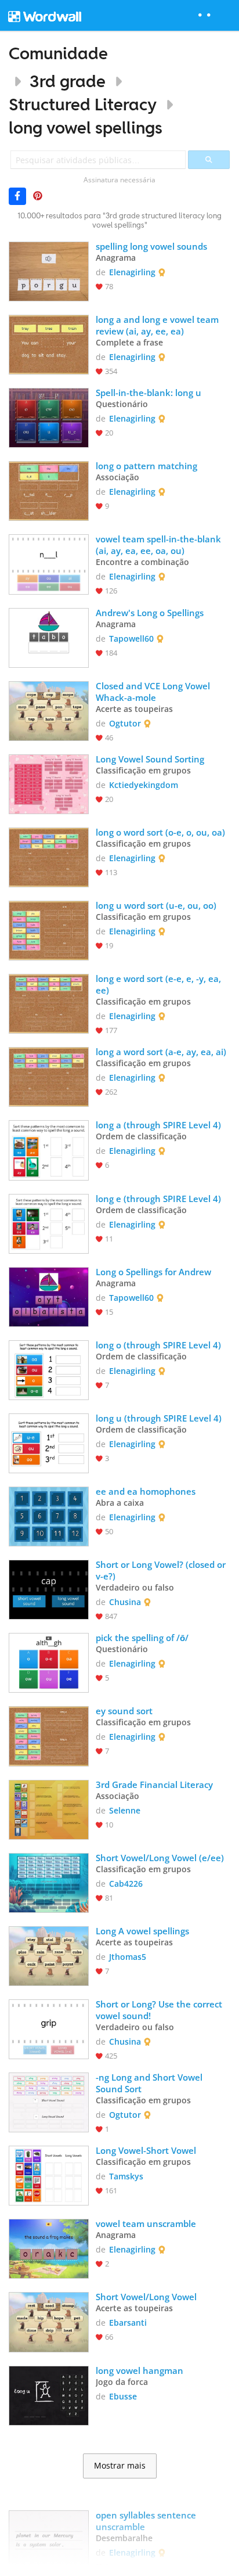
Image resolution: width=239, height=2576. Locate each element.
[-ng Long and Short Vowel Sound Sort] (49, 2101)
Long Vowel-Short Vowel (146, 2150)
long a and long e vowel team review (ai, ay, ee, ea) (158, 325)
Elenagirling (132, 272)
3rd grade (68, 81)
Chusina (125, 1602)
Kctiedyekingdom (144, 785)
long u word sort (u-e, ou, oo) (156, 905)
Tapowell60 (131, 638)
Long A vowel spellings (142, 1931)
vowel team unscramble (146, 2224)
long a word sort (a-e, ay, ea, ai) (161, 1052)
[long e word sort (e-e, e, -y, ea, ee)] (49, 1003)
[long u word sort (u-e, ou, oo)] (49, 929)
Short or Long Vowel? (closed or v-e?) (162, 1570)
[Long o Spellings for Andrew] (49, 1296)
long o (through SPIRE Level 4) (158, 1345)
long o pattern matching (146, 466)
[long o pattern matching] (49, 490)
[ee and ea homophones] (49, 1515)
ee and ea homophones (146, 1491)
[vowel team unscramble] (49, 2248)
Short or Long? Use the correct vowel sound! (160, 2010)
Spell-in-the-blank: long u (149, 393)
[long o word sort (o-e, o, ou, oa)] (49, 856)
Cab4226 (126, 1884)
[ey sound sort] (49, 1735)
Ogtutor (125, 723)
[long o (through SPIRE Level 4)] (49, 1369)
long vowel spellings (86, 127)
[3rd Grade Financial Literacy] (49, 1809)
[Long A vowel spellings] (49, 1955)
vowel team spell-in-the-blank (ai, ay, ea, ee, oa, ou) (160, 545)
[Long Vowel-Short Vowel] (49, 2174)
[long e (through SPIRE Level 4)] (49, 1223)
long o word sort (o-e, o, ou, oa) (160, 832)
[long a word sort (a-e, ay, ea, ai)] (49, 1076)
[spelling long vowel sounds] (49, 270)
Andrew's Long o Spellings (150, 613)
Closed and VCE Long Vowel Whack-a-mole (154, 692)
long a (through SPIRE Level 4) (158, 1125)
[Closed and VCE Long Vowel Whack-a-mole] (49, 710)
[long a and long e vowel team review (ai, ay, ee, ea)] (49, 343)
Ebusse (123, 2396)
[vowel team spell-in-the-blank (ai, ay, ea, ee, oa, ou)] (49, 563)
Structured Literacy (83, 104)
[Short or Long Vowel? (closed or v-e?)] (49, 1589)
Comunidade (58, 53)
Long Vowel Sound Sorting (151, 759)
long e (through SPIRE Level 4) (158, 1199)
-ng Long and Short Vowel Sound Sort (150, 2083)
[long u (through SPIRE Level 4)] (49, 1442)
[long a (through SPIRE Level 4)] (49, 1149)
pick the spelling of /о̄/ (142, 1638)
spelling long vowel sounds (151, 246)
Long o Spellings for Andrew (153, 1272)
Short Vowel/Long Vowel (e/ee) (160, 1858)
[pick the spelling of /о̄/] (49, 1662)
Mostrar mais (120, 2466)
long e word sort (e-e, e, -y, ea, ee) (160, 984)
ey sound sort (124, 1711)
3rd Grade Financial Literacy (155, 1785)
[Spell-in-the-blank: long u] (49, 417)
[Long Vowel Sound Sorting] (49, 783)
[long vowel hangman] (49, 2395)
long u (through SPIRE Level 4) (159, 1418)
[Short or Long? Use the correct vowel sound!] (49, 2028)
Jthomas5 (128, 1957)
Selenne (125, 1810)
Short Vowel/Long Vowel (146, 2297)
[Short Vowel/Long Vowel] (49, 2321)
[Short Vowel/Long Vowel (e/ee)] (49, 1882)
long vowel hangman (140, 2370)
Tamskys (126, 2176)
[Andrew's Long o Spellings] (49, 637)
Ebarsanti (128, 2323)
